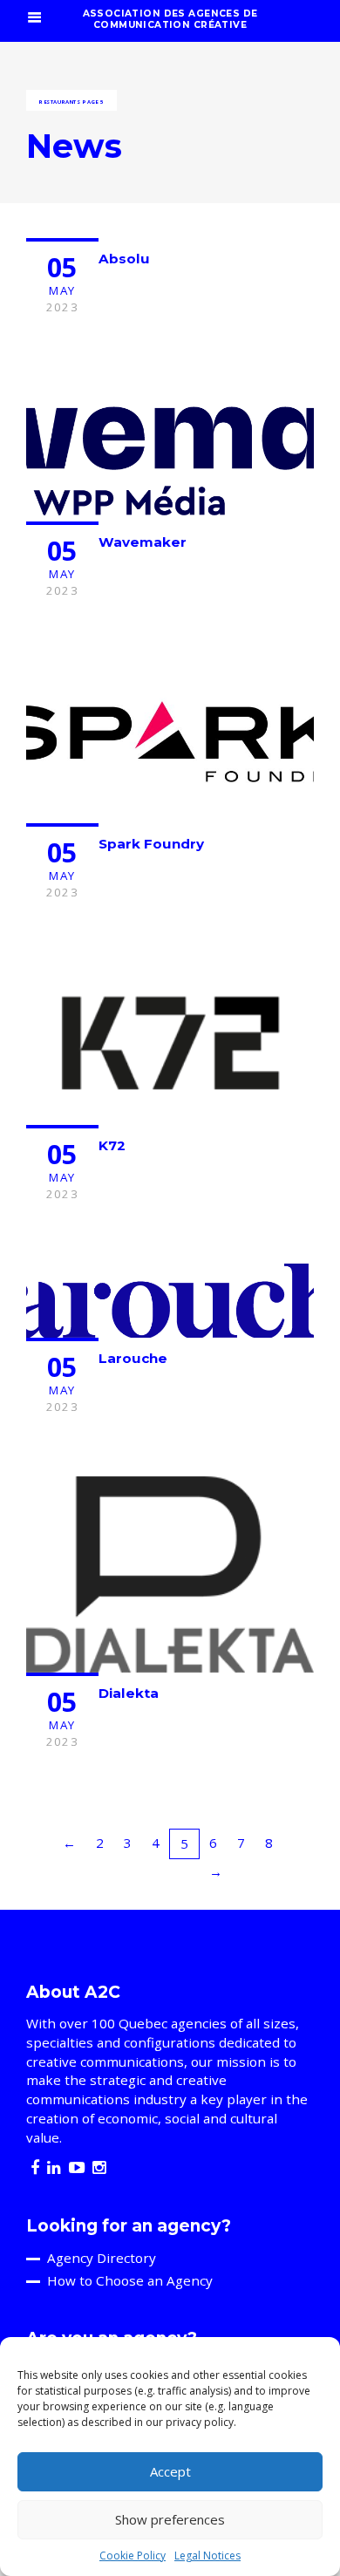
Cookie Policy (133, 2556)
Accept (170, 2471)
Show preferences (170, 2519)
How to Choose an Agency (130, 2280)
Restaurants (60, 102)
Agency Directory (102, 2258)
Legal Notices (207, 2556)
